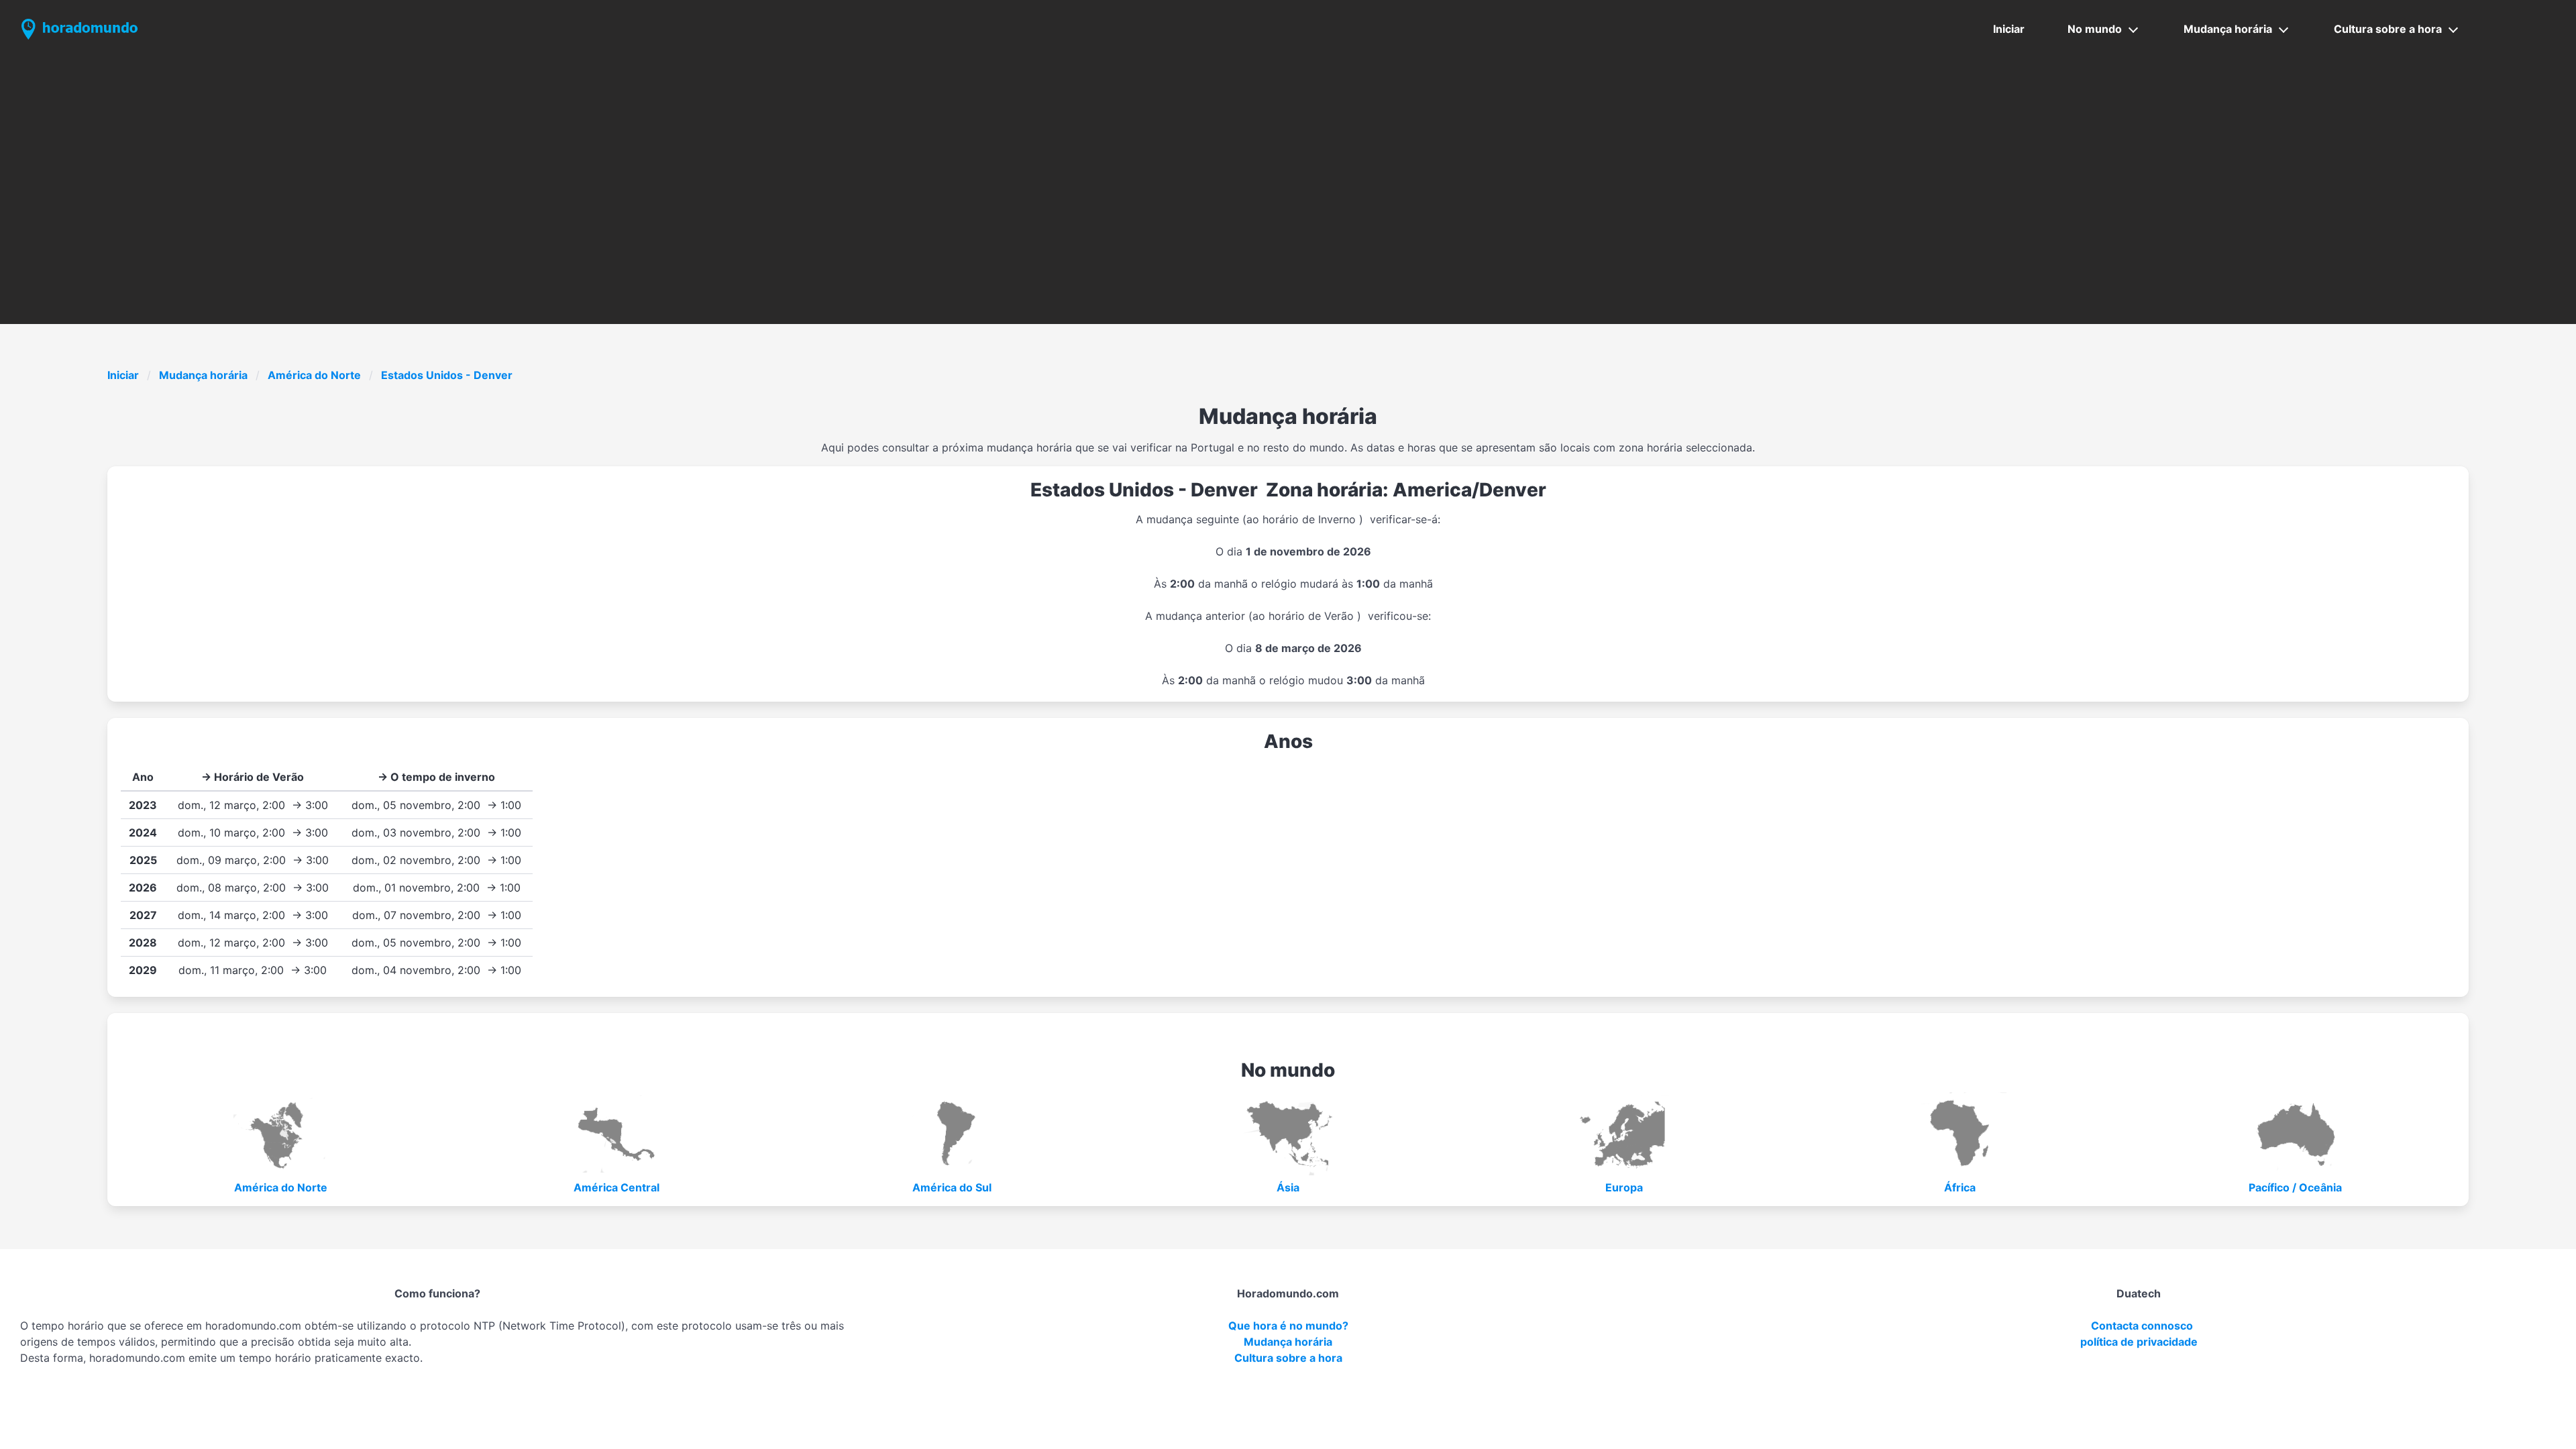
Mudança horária (2228, 29)
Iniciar (2009, 29)
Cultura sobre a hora (2388, 29)
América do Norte (314, 375)
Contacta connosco (2142, 1326)
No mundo (2095, 29)
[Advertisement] (1288, 159)
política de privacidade (2139, 1342)
